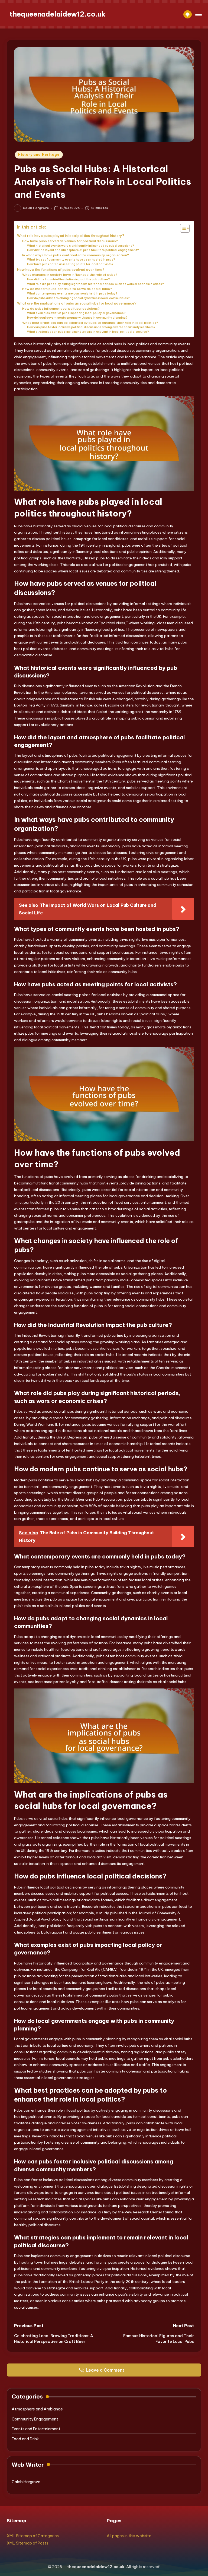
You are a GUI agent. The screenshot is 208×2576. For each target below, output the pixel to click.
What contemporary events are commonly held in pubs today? (72, 294)
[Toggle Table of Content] (182, 228)
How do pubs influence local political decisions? (61, 308)
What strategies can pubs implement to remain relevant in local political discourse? (88, 332)
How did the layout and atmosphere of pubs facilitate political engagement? (83, 250)
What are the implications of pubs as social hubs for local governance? (77, 303)
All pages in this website (129, 2536)
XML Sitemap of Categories (33, 2536)
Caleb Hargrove (26, 2482)
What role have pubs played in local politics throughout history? (71, 236)
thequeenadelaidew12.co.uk (58, 14)
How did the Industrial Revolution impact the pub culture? (69, 279)
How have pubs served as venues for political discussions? (70, 241)
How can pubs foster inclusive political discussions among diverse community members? (91, 327)
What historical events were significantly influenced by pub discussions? (81, 246)
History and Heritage (39, 155)
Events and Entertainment (36, 2429)
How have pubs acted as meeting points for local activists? (70, 264)
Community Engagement (35, 2419)
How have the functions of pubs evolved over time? (61, 270)
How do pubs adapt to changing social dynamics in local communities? (78, 298)
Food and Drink (25, 2439)
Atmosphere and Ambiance (37, 2409)
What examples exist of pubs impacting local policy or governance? (76, 313)
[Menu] (198, 14)
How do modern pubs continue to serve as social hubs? (67, 289)
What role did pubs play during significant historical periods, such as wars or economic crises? (95, 284)
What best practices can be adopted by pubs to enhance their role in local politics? (90, 323)
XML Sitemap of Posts (27, 2543)
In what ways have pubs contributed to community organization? (76, 255)
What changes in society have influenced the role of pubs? (70, 275)
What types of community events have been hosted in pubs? (71, 260)
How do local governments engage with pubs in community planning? (77, 318)
